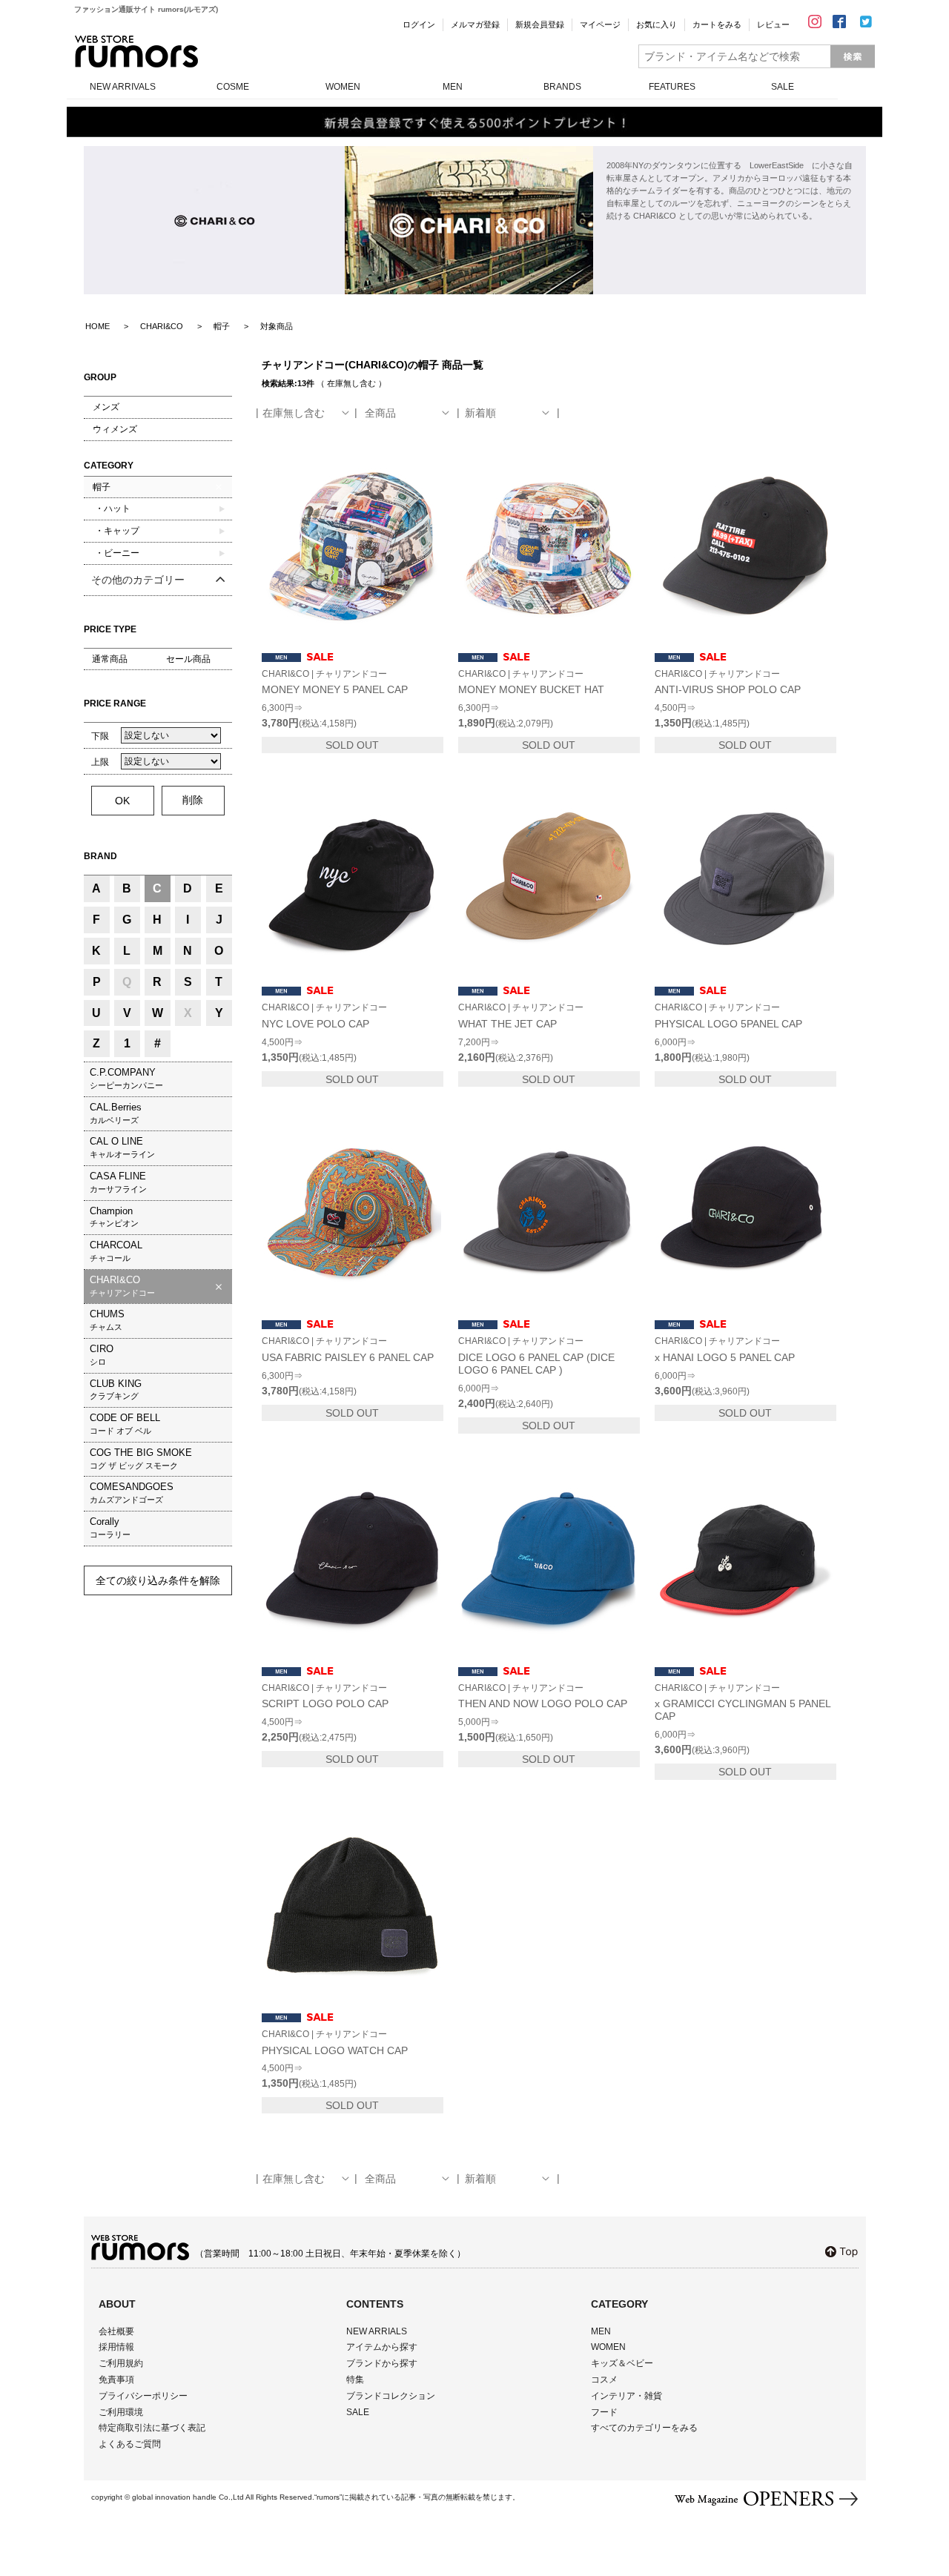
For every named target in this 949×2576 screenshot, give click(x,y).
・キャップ (116, 531)
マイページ (600, 24)
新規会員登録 (540, 24)
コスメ (604, 2380)
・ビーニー (116, 553)
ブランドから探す (382, 2363)
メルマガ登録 (475, 24)
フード (604, 2412)
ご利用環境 (121, 2412)
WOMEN (343, 87)
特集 (355, 2380)
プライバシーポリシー (143, 2396)
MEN (453, 87)
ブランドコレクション (391, 2396)
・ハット (112, 509)
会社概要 (116, 2331)
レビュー (773, 24)
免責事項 (116, 2380)
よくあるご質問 (130, 2444)
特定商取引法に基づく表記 (152, 2428)
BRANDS (562, 87)
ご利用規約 (121, 2363)
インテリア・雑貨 (626, 2396)
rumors (136, 52)
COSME (233, 87)
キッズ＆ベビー (622, 2363)
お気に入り (657, 24)
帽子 (102, 487)
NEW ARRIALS (377, 2331)
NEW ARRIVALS (123, 87)
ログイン (419, 24)
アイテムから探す (382, 2347)
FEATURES (672, 87)
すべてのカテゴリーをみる (644, 2428)
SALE (783, 87)
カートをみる (717, 24)
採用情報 (116, 2347)
